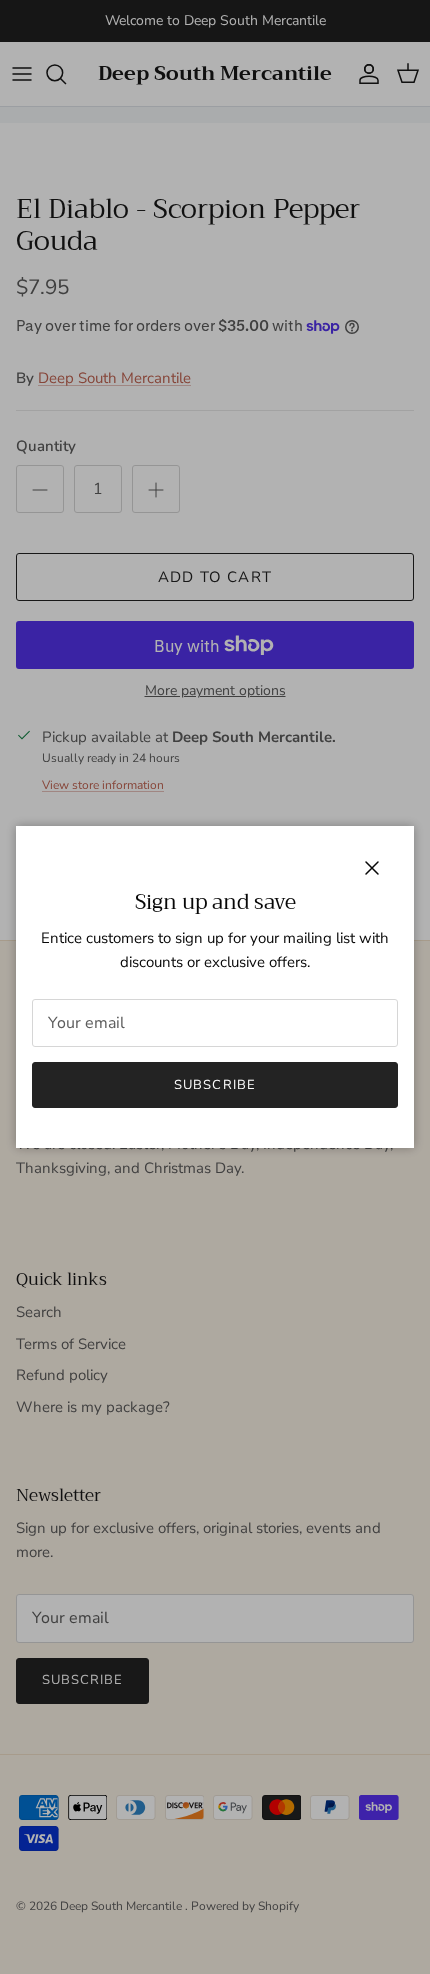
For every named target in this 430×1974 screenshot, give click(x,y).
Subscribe (214, 1085)
